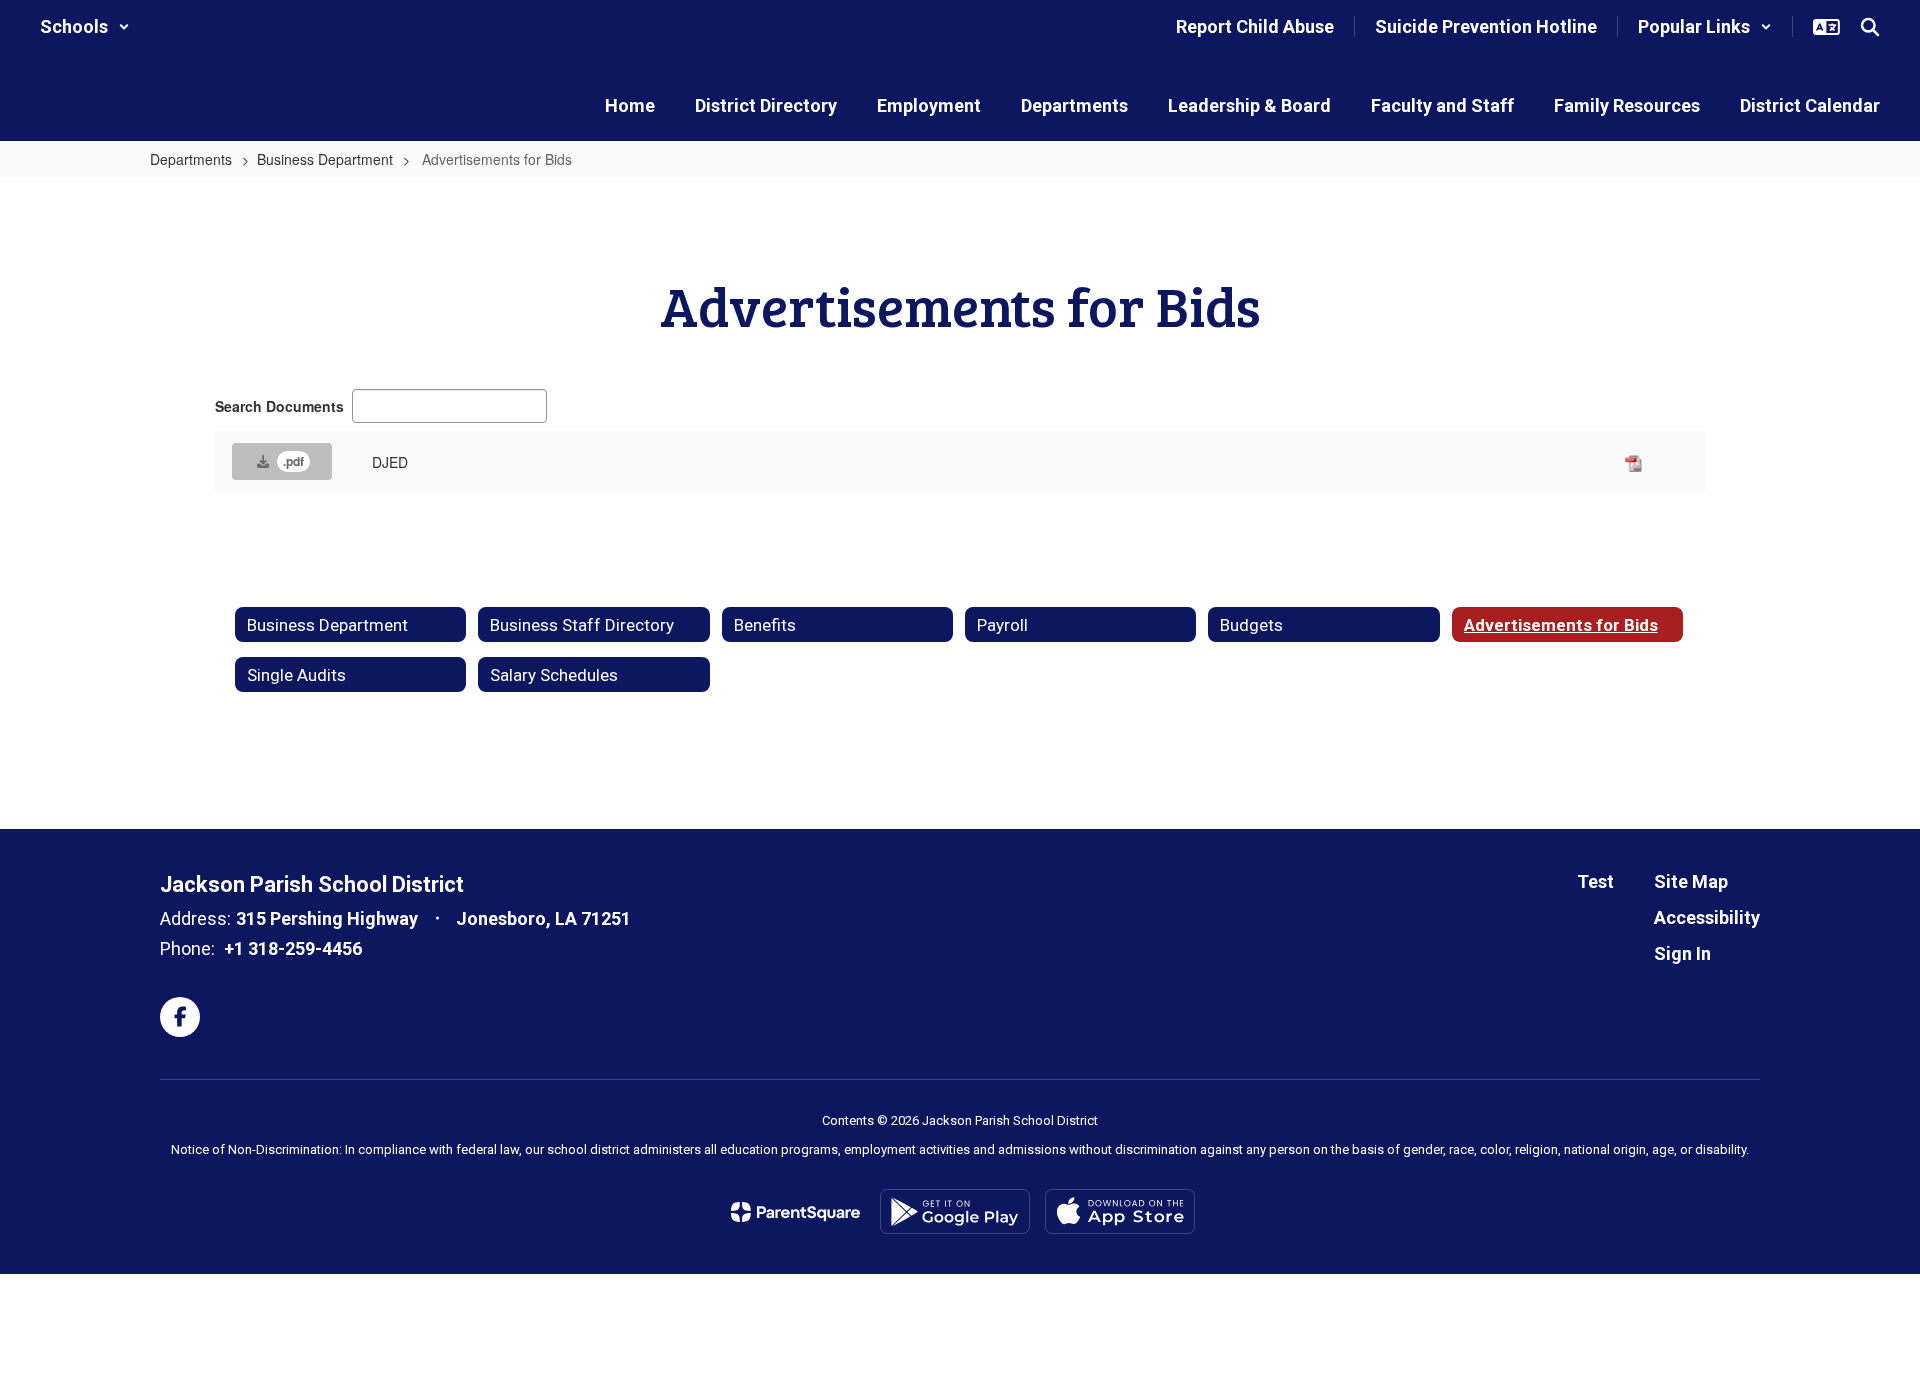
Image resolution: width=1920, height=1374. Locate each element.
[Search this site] (1870, 27)
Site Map (1691, 881)
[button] (85, 26)
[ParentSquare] (795, 1212)
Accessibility (1707, 917)
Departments (191, 159)
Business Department (325, 159)
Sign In (1682, 953)
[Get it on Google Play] (955, 1211)
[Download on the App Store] (1120, 1211)
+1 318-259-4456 (293, 948)
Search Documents (279, 406)
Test (1595, 881)
